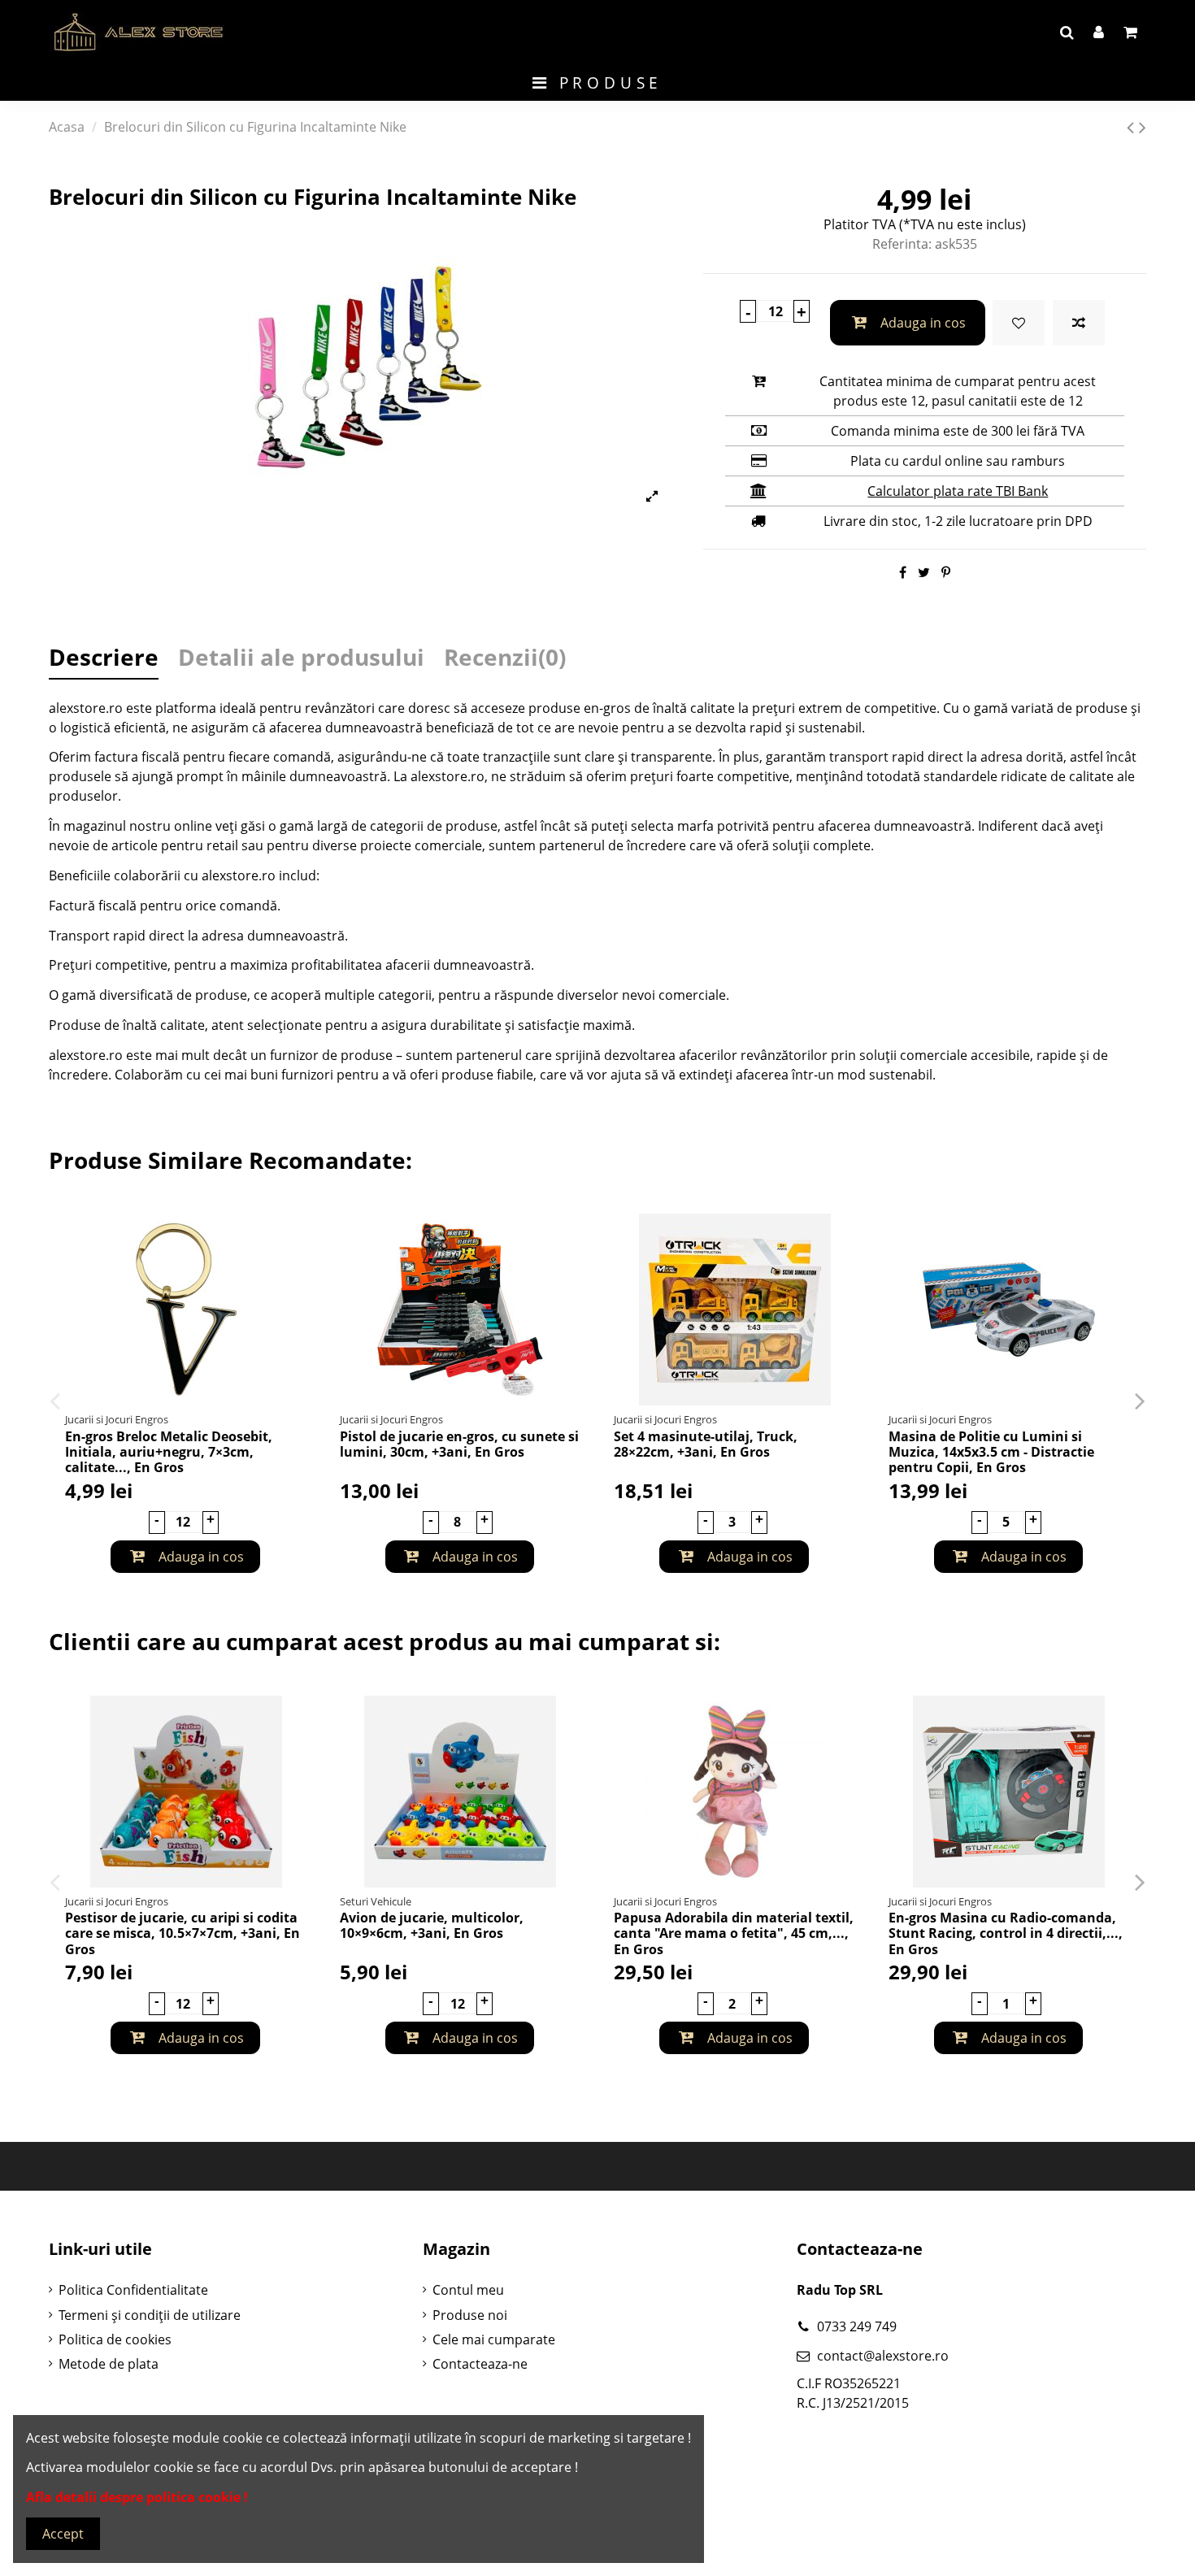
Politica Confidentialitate (133, 2290)
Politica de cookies (115, 2339)
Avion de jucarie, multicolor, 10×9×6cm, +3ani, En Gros (432, 1925)
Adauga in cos (923, 323)
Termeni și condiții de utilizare (150, 2315)
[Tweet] (924, 572)
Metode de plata (109, 2364)
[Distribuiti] (903, 572)
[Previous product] (1133, 126)
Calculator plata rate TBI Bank (958, 491)
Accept (63, 2534)
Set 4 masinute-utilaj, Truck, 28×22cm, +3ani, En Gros (706, 1444)
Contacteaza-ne (480, 2364)
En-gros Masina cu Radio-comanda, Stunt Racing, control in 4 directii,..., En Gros (1006, 1933)
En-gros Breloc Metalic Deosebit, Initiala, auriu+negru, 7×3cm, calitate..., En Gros (169, 1452)
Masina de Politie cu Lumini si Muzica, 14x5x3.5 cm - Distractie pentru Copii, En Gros (991, 1452)
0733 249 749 (857, 2326)
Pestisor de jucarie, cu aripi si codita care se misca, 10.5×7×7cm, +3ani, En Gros (183, 1933)
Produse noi (470, 2315)
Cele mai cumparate (494, 2339)
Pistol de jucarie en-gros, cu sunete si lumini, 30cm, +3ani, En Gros (459, 1444)
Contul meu (468, 2290)
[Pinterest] (946, 572)
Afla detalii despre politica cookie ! (137, 2497)
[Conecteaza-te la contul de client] (1099, 33)
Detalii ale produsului (301, 660)
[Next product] (1143, 126)
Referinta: (902, 244)
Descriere (104, 660)
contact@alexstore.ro (883, 2356)
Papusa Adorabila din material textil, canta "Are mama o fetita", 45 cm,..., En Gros (734, 1933)
